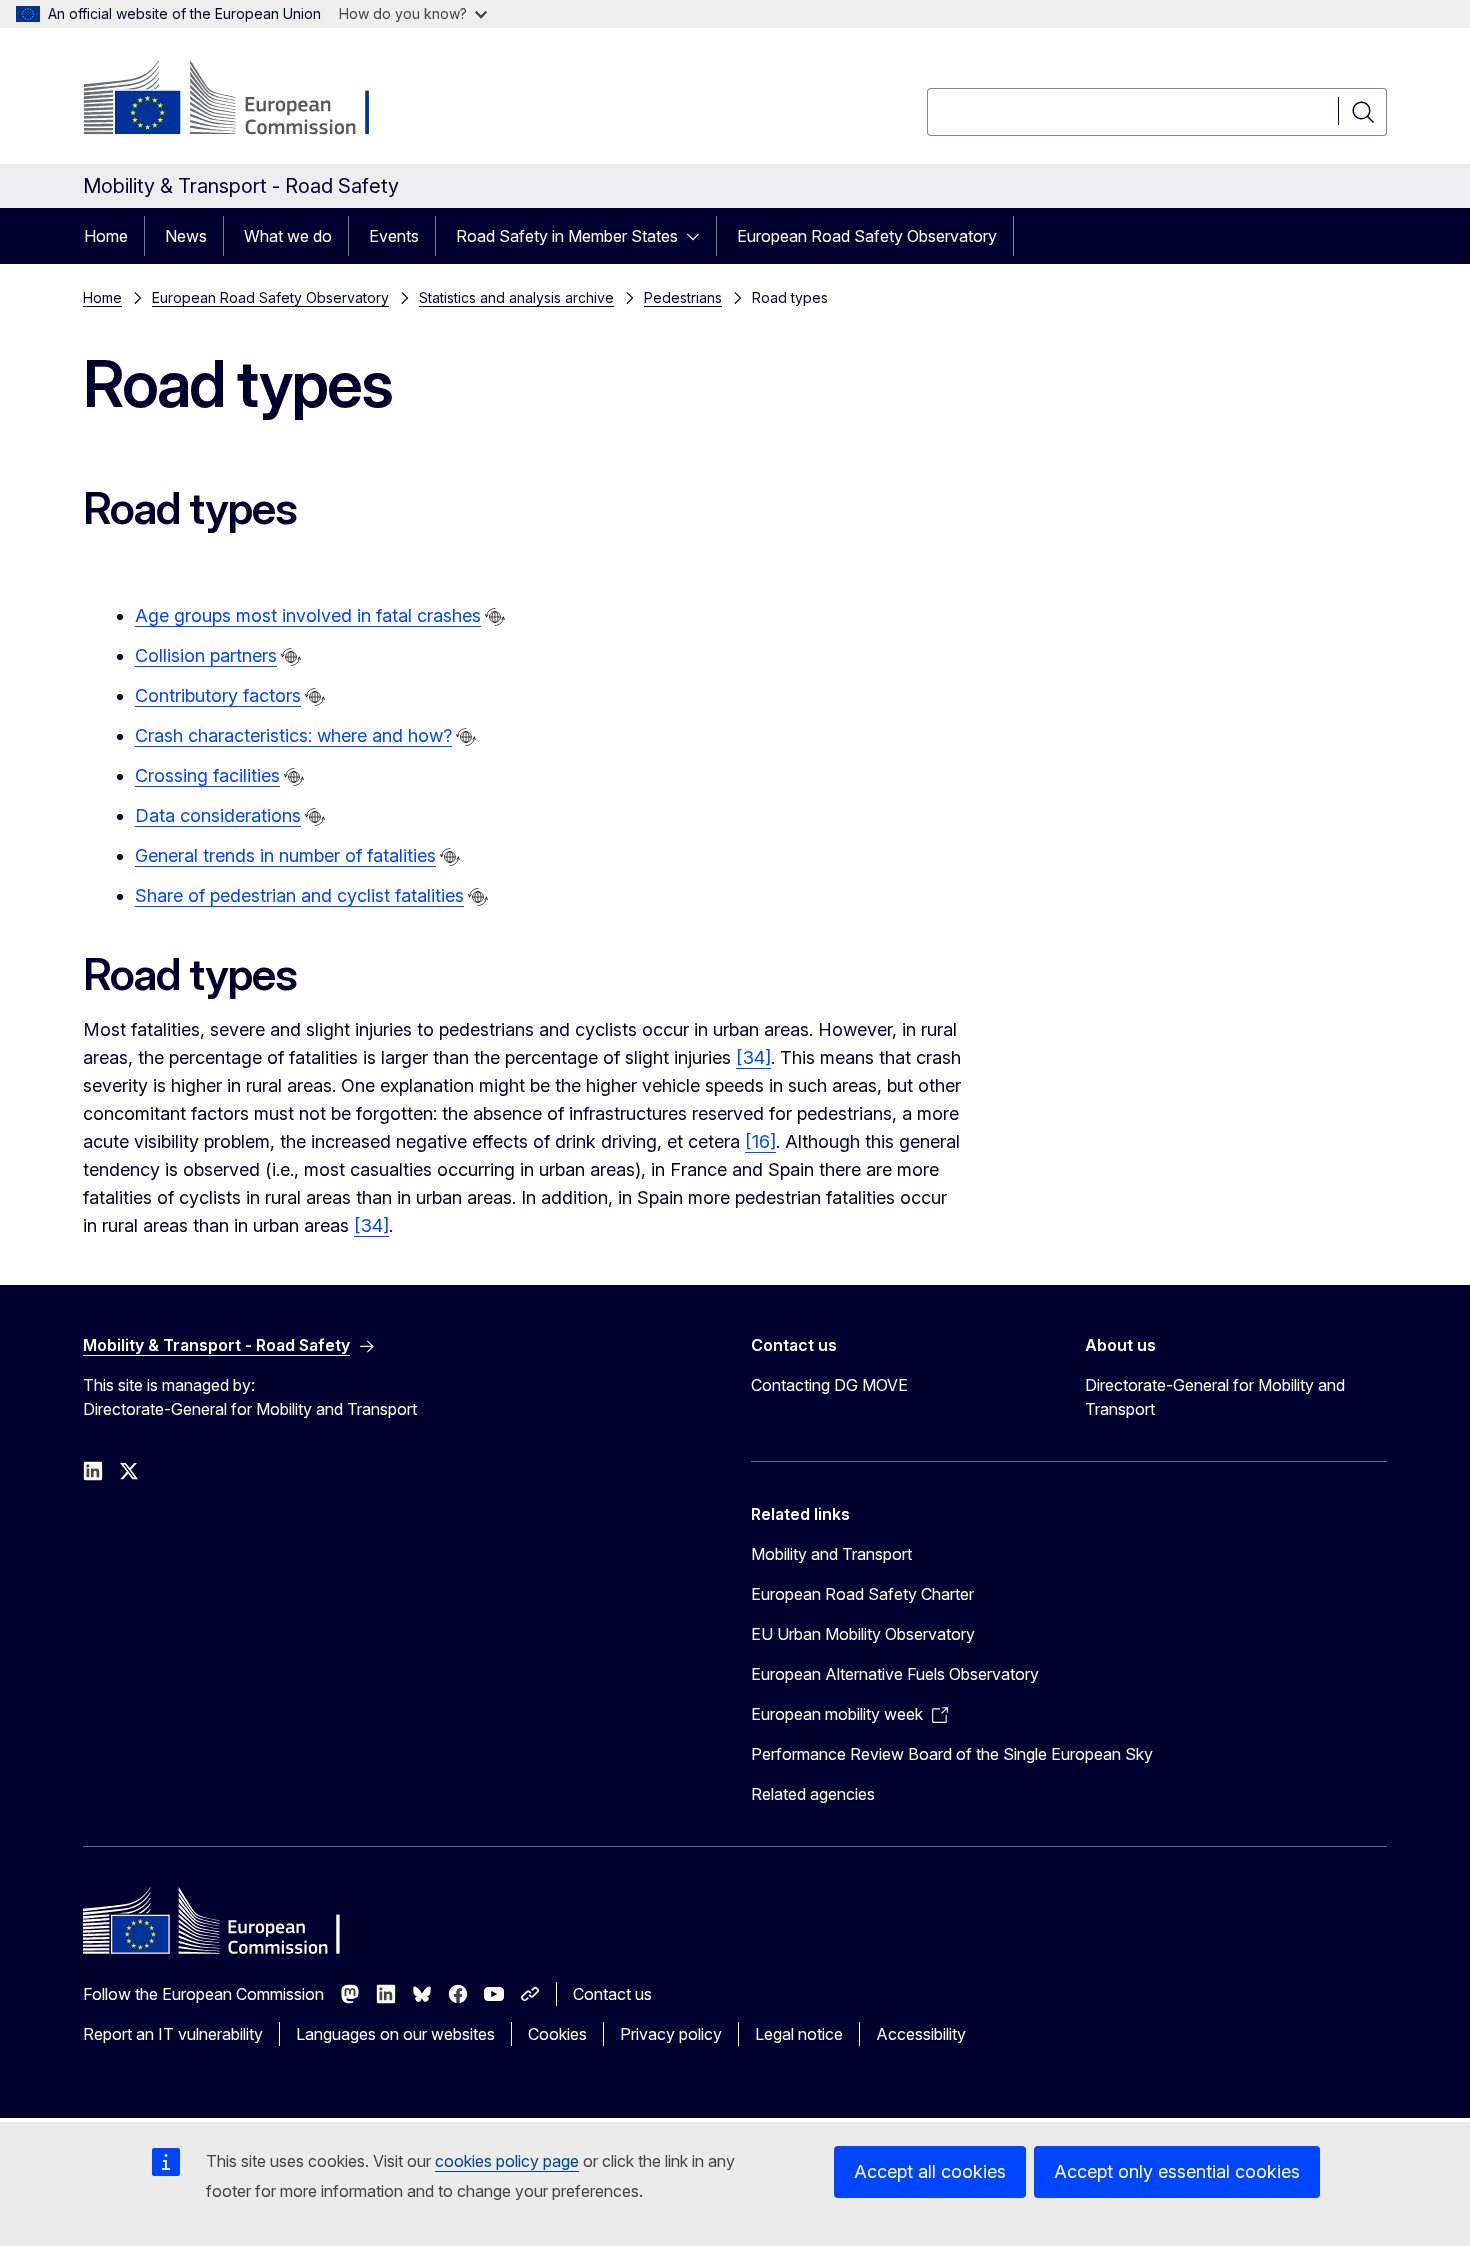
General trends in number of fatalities (285, 855)
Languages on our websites (395, 2034)
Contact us (612, 1994)
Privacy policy (671, 2034)
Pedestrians (683, 297)
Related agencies (813, 1794)
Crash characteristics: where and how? (293, 735)
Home (106, 236)
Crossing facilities (207, 775)
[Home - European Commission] (244, 100)
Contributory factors (218, 695)
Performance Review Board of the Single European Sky (952, 1754)
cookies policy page (507, 2161)
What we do (288, 236)
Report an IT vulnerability (173, 2034)
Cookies (557, 2034)
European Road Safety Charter (862, 1594)
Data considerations (218, 815)
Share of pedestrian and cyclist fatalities (299, 895)
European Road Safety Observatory (867, 236)
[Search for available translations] (495, 617)
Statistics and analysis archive (516, 297)
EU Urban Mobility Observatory (863, 1634)
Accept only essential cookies (1177, 2171)
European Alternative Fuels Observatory (895, 1674)
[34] (753, 1057)
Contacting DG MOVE (829, 1385)
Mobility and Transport (831, 1554)
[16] (760, 1141)
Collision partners (206, 655)
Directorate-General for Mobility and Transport (1215, 1397)
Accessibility (921, 2034)
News (186, 236)
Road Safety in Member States (567, 236)
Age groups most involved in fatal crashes (308, 615)
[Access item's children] (699, 236)
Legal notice (799, 2034)
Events (394, 236)
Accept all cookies (930, 2171)
